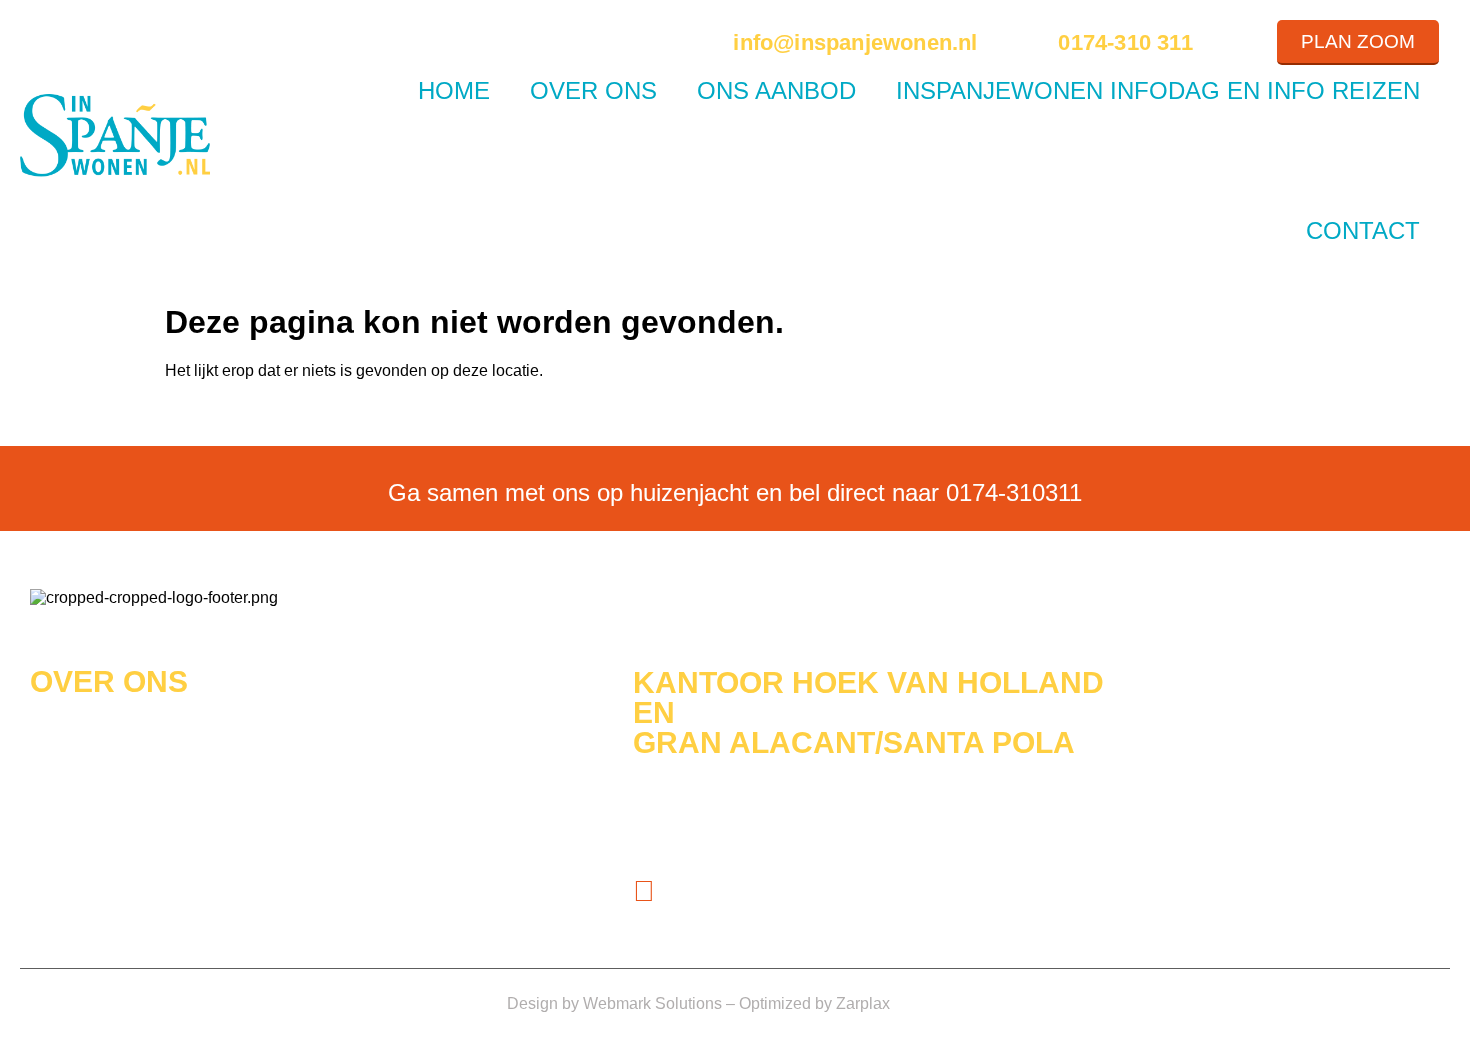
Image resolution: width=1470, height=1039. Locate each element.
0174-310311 (1014, 492)
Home (454, 90)
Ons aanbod (776, 90)
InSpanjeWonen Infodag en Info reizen (1158, 90)
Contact (1363, 230)
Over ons (593, 90)
